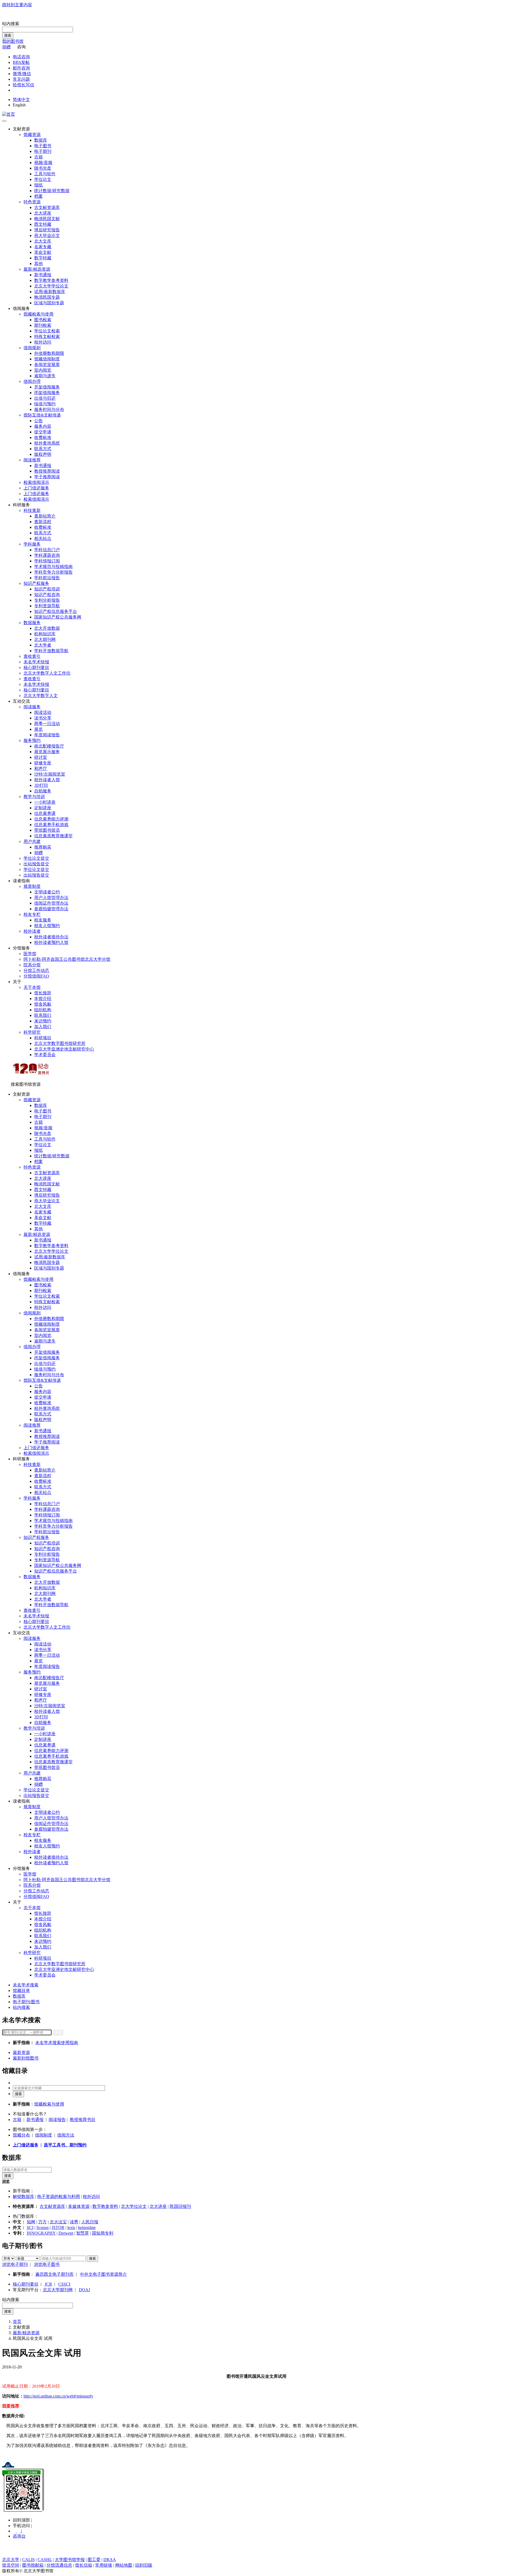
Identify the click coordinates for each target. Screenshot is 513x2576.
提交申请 (43, 432)
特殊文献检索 (47, 336)
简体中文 (21, 100)
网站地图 (124, 2565)
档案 (38, 196)
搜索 (8, 35)
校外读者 (32, 931)
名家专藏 (43, 247)
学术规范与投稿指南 (53, 567)
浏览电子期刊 (15, 2264)
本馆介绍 (43, 999)
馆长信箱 (84, 2565)
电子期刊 (43, 151)
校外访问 (43, 342)
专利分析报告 (47, 600)
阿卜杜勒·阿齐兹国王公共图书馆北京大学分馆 (67, 959)
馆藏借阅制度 (47, 359)
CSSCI (64, 2284)
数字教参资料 (105, 2206)
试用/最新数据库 (50, 292)
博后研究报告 (47, 230)
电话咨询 (21, 57)
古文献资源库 (47, 207)
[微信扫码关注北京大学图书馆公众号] (256, 2491)
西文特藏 (43, 224)
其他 (38, 264)
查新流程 (43, 522)
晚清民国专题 (47, 297)
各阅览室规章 (47, 365)
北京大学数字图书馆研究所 (60, 1043)
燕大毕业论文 (47, 236)
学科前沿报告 (47, 578)
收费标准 (43, 437)
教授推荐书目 (83, 2120)
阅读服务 (32, 707)
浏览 (6, 2182)
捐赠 (6, 47)
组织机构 (43, 1010)
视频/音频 (43, 163)
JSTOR (58, 2227)
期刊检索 (43, 325)
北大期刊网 (45, 639)
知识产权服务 (36, 583)
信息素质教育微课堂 (53, 836)
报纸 (38, 185)
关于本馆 (32, 987)
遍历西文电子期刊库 (55, 2274)
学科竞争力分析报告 (53, 572)
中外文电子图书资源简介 (103, 2274)
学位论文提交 (36, 858)
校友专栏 (32, 914)
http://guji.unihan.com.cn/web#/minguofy (58, 2396)
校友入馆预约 (47, 926)
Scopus (42, 2227)
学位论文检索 (47, 331)
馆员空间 (11, 2565)
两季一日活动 (47, 724)
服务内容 (43, 426)
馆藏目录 (21, 1991)
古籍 (38, 157)
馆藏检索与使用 (38, 314)
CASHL (45, 2560)
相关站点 (43, 538)
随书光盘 (43, 168)
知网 (31, 2222)
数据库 (41, 140)
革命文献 (43, 252)
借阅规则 (32, 348)
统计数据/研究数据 (52, 191)
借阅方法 (66, 2135)
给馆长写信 (24, 85)
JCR (48, 2284)
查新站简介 (45, 516)
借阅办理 (32, 381)
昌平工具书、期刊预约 (65, 2145)
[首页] (9, 114)
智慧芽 (83, 2233)
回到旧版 (144, 2565)
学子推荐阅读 (47, 477)
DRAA (110, 2560)
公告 (38, 421)
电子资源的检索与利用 (59, 2196)
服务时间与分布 (49, 409)
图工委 (94, 2560)
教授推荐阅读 (47, 471)
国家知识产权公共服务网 (58, 617)
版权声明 (43, 454)
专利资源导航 (47, 606)
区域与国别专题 (49, 303)
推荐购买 (43, 847)
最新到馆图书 (26, 2058)
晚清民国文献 (47, 219)
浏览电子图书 (47, 2264)
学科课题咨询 (47, 555)
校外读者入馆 (47, 780)
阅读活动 (43, 712)
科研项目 (43, 1038)
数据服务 (32, 623)
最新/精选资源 (37, 269)
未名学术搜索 (26, 1985)
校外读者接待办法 (51, 937)
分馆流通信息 (59, 2565)
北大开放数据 (47, 628)
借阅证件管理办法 (51, 903)
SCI (30, 2227)
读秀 (74, 2222)
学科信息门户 (47, 550)
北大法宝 (58, 2222)
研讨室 (41, 757)
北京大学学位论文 (51, 286)
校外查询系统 (47, 443)
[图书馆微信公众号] (19, 2531)
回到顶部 (22, 2520)
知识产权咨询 (47, 595)
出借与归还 (45, 398)
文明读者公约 (47, 892)
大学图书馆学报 (70, 2560)
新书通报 (43, 275)
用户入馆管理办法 (51, 898)
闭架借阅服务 (47, 393)
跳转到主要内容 (17, 5)
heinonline (87, 2227)
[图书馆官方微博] (15, 2531)
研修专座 (43, 763)
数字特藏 (43, 258)
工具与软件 (45, 174)
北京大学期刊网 (58, 2290)
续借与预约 (45, 404)
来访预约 (43, 1021)
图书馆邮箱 (33, 2565)
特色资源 (32, 202)
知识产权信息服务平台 (56, 611)
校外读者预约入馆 (51, 942)
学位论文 (43, 179)
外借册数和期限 (49, 353)
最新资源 (21, 2052)
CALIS (28, 2560)
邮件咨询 (21, 68)
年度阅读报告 (47, 735)
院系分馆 (32, 965)
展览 (38, 729)
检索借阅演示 (36, 482)
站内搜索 (11, 24)
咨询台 (19, 2536)
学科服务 (32, 544)
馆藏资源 (32, 135)
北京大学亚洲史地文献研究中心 (64, 1049)
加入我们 (43, 1027)
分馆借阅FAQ (36, 976)
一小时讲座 (45, 802)
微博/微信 (22, 74)
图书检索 (43, 320)
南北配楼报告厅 (49, 746)
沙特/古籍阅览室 (50, 774)
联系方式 (43, 449)
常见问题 (21, 79)
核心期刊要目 (36, 668)
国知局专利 (103, 2233)
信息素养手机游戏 (51, 825)
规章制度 (32, 886)
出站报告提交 (36, 864)
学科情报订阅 (47, 561)
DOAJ (84, 2290)
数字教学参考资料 (51, 280)
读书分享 (43, 718)
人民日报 (90, 2222)
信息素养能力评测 (51, 819)
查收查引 (32, 656)
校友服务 (43, 920)
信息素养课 (45, 813)
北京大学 (11, 2560)
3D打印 (41, 785)
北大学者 (43, 645)
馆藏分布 (21, 2135)
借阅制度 (44, 2135)
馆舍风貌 (43, 1004)
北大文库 (43, 241)
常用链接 (104, 2565)
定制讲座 (43, 808)
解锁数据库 (24, 2196)
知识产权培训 (47, 589)
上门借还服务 (36, 488)
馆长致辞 (43, 993)
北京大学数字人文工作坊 (47, 673)
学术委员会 (45, 1055)
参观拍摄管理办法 (51, 909)
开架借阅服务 (47, 387)
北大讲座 (43, 213)
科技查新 (32, 510)
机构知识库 (45, 634)
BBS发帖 (21, 62)
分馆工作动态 (36, 970)
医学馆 (30, 954)
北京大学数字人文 (41, 696)
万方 (42, 2222)
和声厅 (41, 768)
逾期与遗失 (45, 376)
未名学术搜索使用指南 (57, 2043)
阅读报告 (57, 2120)
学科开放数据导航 (51, 651)
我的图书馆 (13, 41)
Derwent (66, 2233)
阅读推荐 (32, 460)
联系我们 (43, 1015)
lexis (71, 2227)
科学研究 (32, 1032)
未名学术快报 (36, 662)
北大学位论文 (134, 2206)
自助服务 (43, 791)
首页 (17, 2322)
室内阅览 (43, 370)
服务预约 (32, 740)
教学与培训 (34, 797)
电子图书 (43, 146)
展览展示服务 (47, 752)
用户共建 (32, 841)
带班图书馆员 (47, 830)
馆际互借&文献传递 (42, 415)
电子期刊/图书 (26, 2002)
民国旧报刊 (180, 2206)
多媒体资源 (79, 2206)
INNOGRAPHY (41, 2233)
